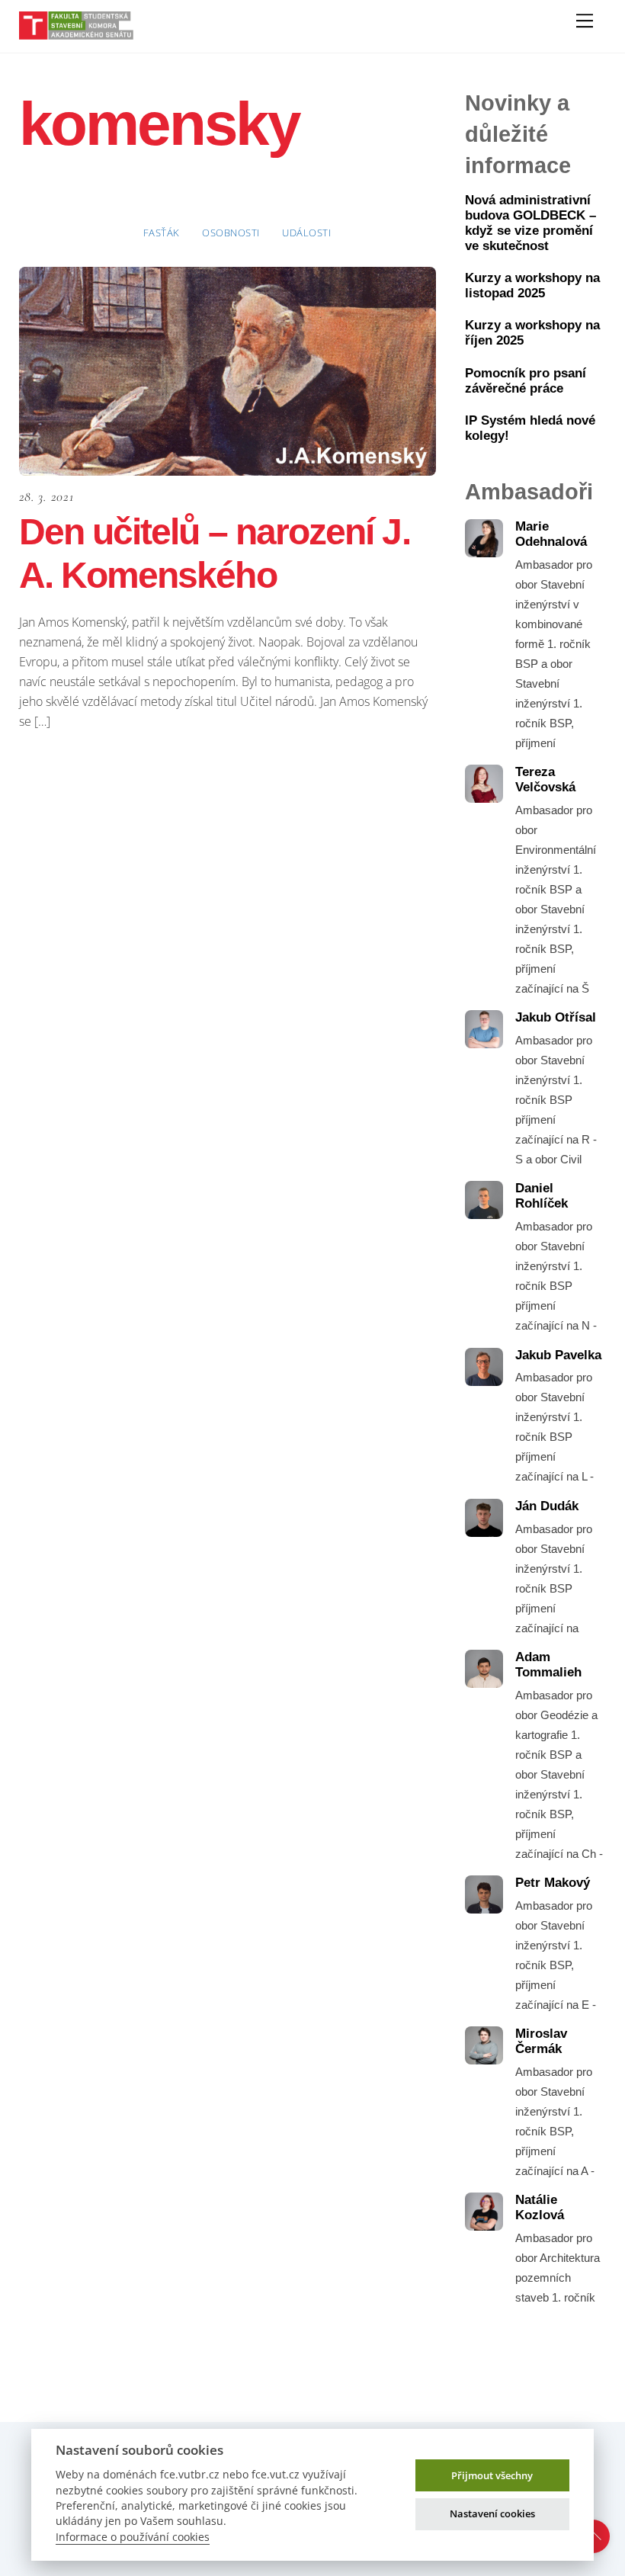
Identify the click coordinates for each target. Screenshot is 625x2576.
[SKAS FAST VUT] (76, 33)
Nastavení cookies (492, 2513)
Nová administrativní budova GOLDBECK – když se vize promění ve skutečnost (530, 223)
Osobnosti (231, 233)
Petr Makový (553, 1883)
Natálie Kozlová (540, 2207)
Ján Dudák (547, 1506)
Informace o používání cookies (133, 2537)
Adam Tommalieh (548, 1665)
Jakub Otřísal (556, 1017)
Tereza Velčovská (545, 780)
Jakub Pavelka (558, 1355)
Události (306, 233)
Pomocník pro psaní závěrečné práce (526, 381)
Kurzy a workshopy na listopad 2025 (532, 286)
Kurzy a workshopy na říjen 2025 (532, 333)
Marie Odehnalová (551, 534)
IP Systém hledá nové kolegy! (530, 428)
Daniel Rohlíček (542, 1196)
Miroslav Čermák (541, 2041)
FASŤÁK (162, 233)
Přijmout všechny (492, 2475)
